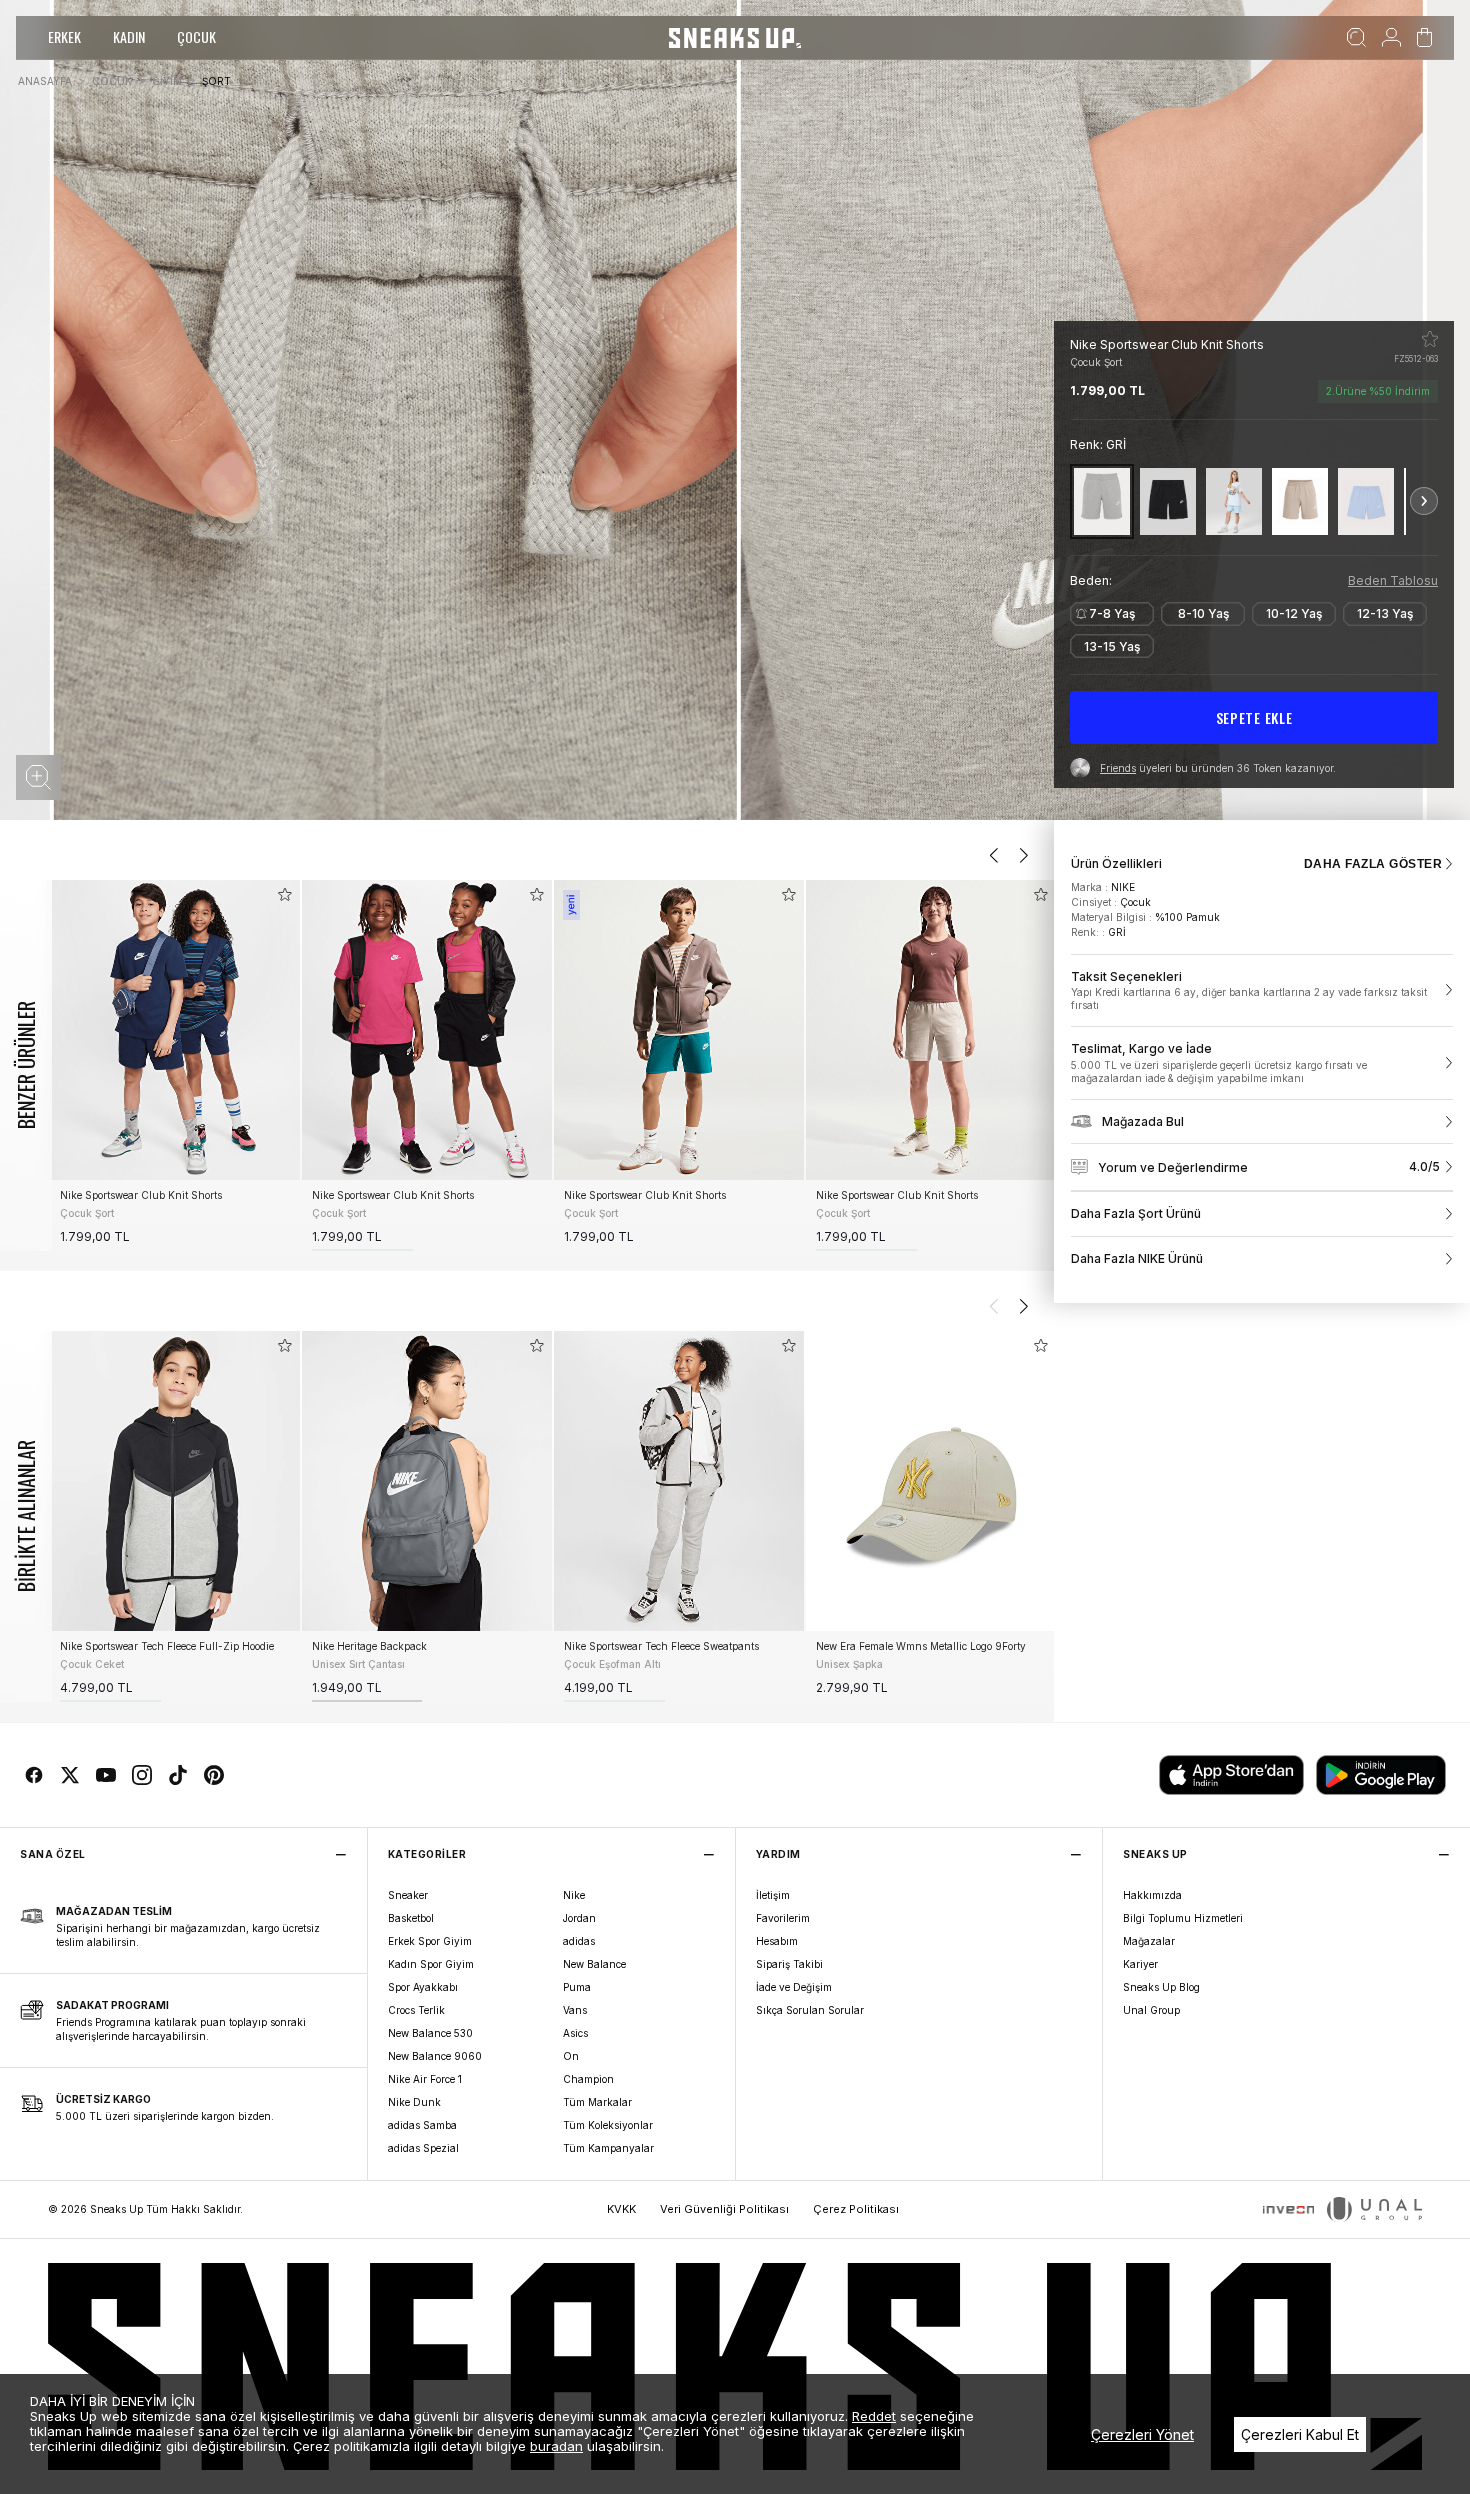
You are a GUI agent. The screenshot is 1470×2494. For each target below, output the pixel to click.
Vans (575, 2010)
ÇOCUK (196, 36)
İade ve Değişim (794, 1987)
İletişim (773, 1895)
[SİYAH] (1168, 501)
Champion (588, 2079)
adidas (579, 1941)
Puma (577, 1987)
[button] (38, 777)
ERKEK (64, 36)
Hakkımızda (1152, 1895)
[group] (175, 1065)
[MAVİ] (1234, 501)
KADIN (129, 36)
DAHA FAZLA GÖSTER (1373, 864)
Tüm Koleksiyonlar (608, 2125)
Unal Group (1151, 2010)
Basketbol (411, 1918)
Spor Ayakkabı (423, 1987)
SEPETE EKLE (1254, 717)
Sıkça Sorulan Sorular (810, 2010)
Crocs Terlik (416, 2010)
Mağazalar (1149, 1941)
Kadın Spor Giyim (431, 1964)
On (571, 2056)
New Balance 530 (430, 2033)
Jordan (579, 1918)
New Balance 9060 (435, 2056)
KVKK (621, 2209)
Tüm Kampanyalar (608, 2148)
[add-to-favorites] (285, 894)
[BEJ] (1300, 501)
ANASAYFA (45, 81)
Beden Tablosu (1393, 580)
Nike (574, 1895)
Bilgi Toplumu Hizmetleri (1183, 1918)
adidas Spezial (423, 2148)
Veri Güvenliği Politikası (724, 2209)
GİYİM (167, 81)
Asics (575, 2033)
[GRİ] (1102, 501)
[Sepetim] (1424, 38)
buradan (556, 2446)
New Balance (594, 1964)
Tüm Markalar (597, 2102)
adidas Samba (422, 2125)
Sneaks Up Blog (1161, 1987)
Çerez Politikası (856, 2209)
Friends (1118, 768)
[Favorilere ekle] (1430, 339)
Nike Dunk (414, 2102)
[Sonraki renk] (1424, 501)
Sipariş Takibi (789, 1964)
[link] (1262, 991)
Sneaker (408, 1895)
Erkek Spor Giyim (430, 1941)
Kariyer (1140, 1964)
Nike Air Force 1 (425, 2079)
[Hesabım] (1391, 38)
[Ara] (1356, 38)
